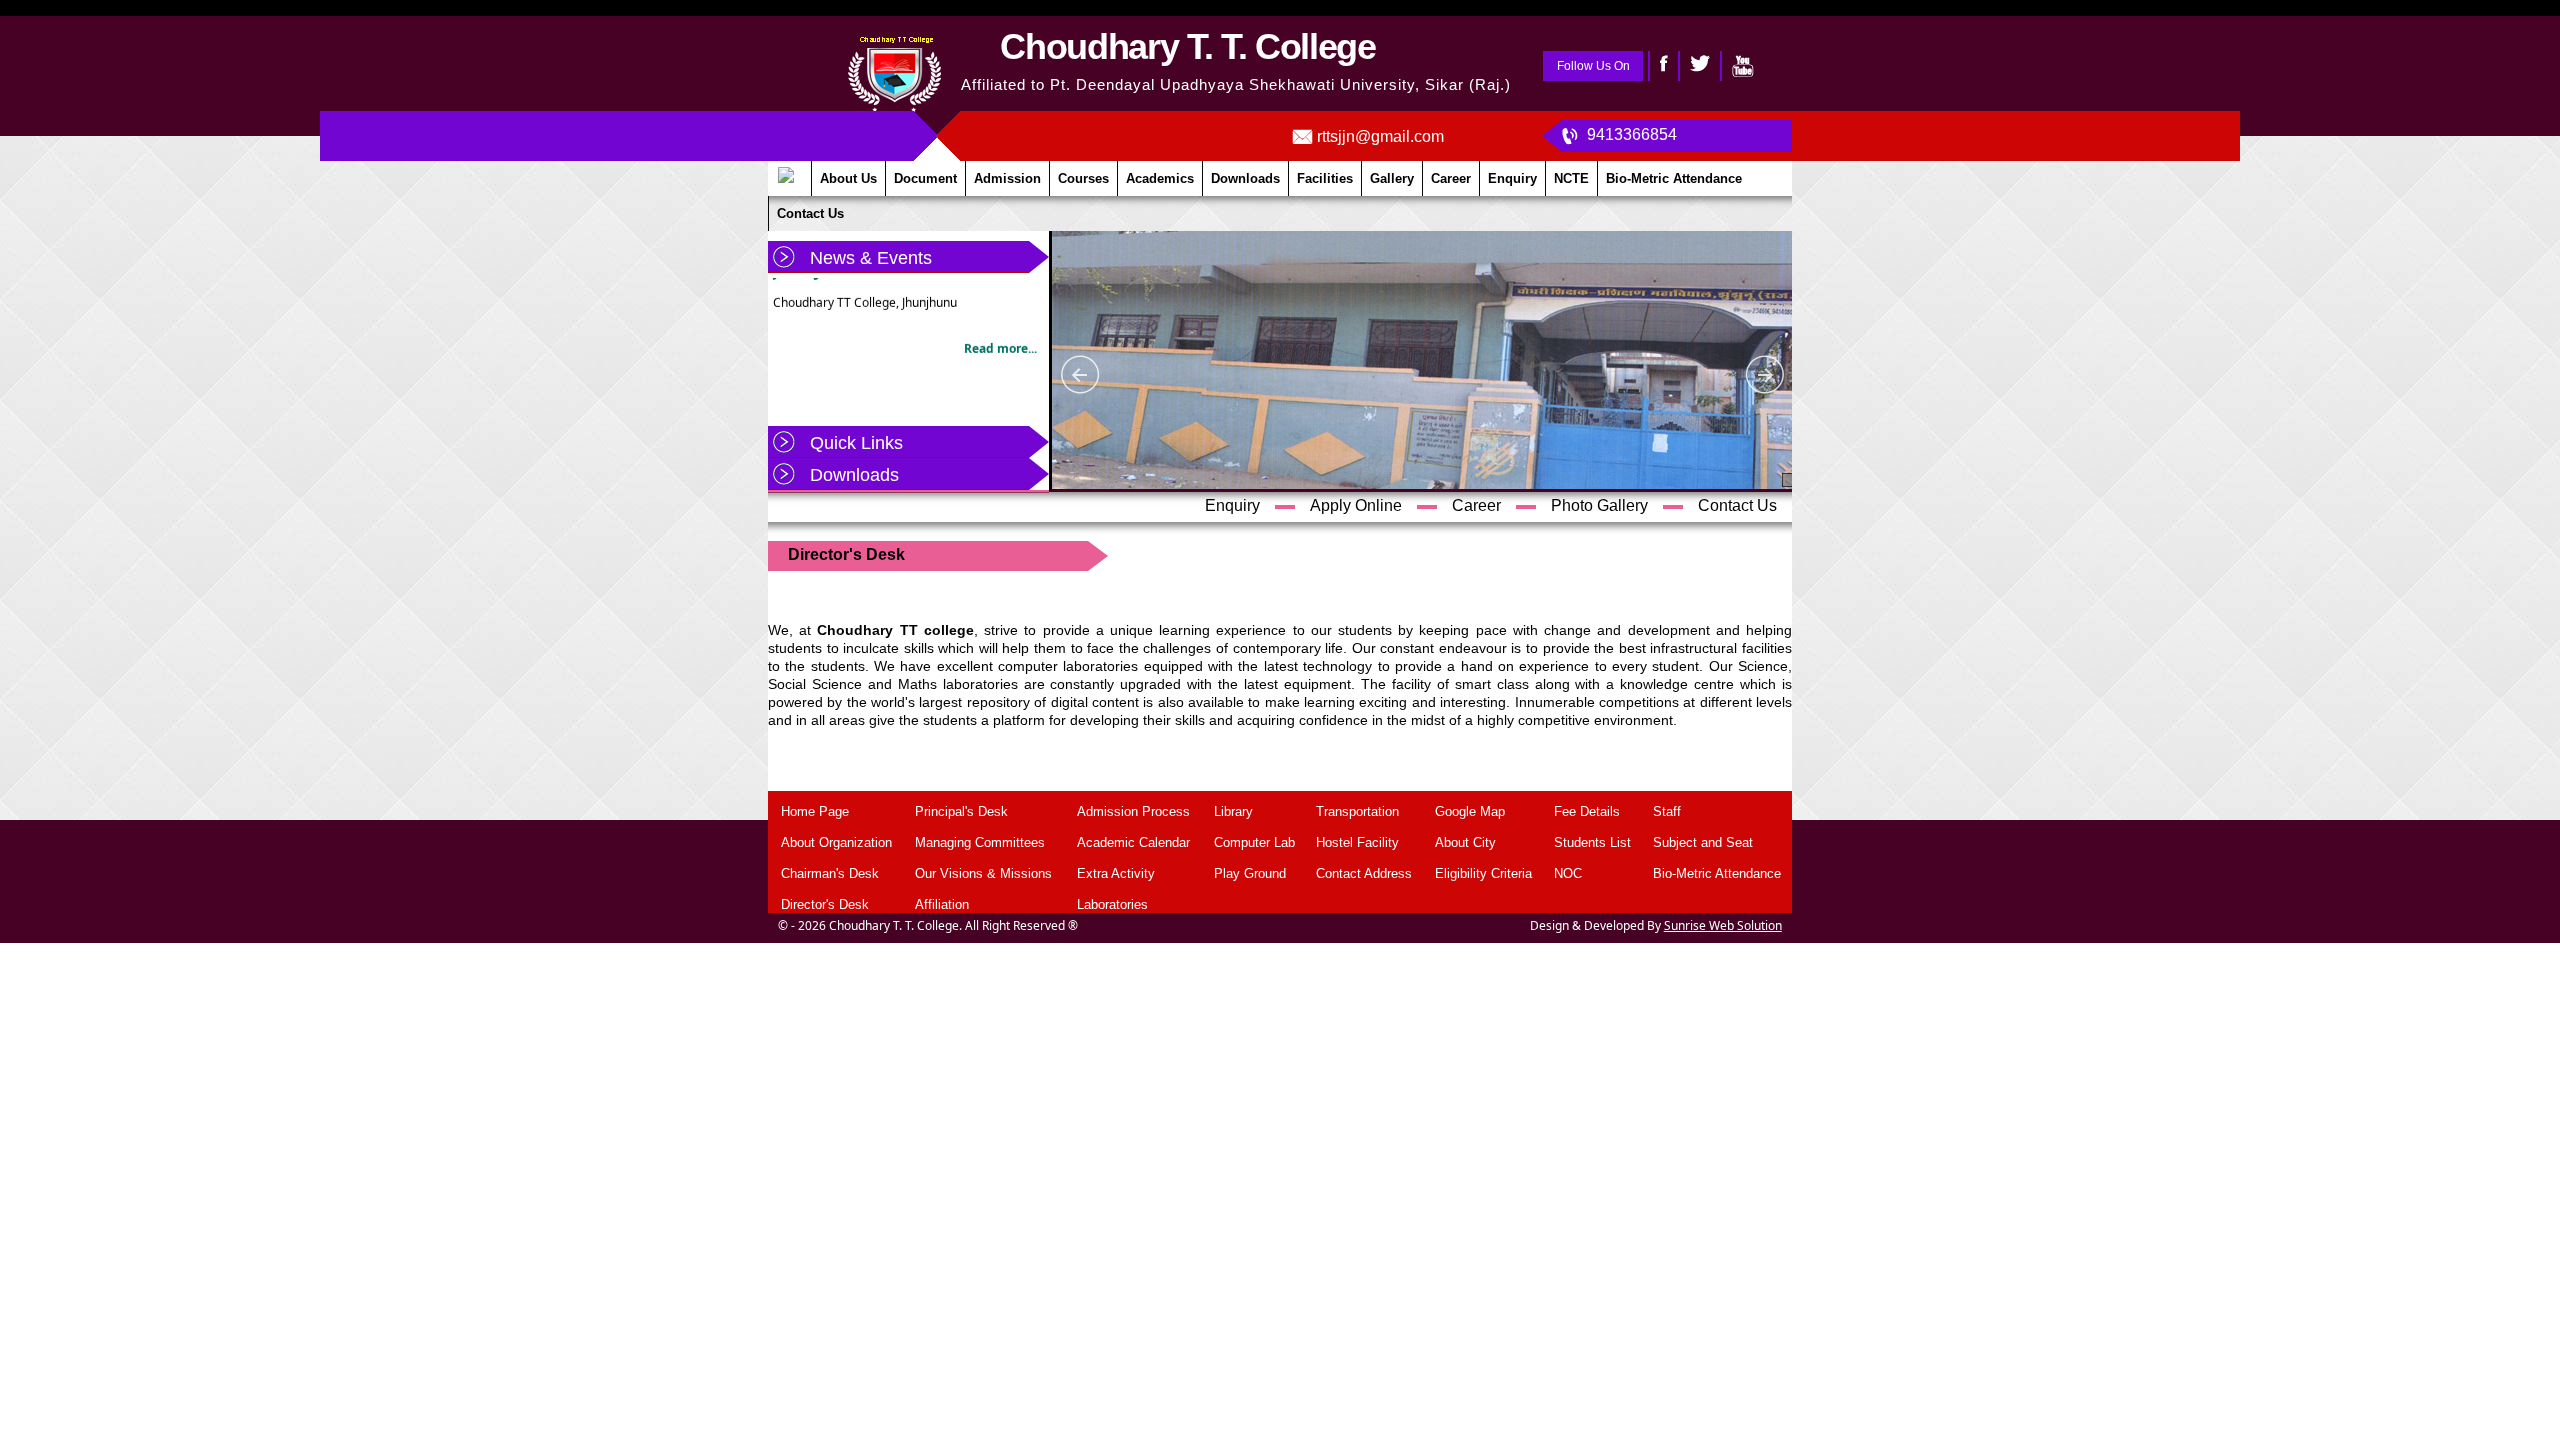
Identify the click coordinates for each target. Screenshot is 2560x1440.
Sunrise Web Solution (1723, 925)
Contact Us (1737, 505)
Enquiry (1232, 505)
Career (1476, 505)
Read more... (1000, 334)
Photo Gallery (1599, 505)
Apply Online (1356, 505)
